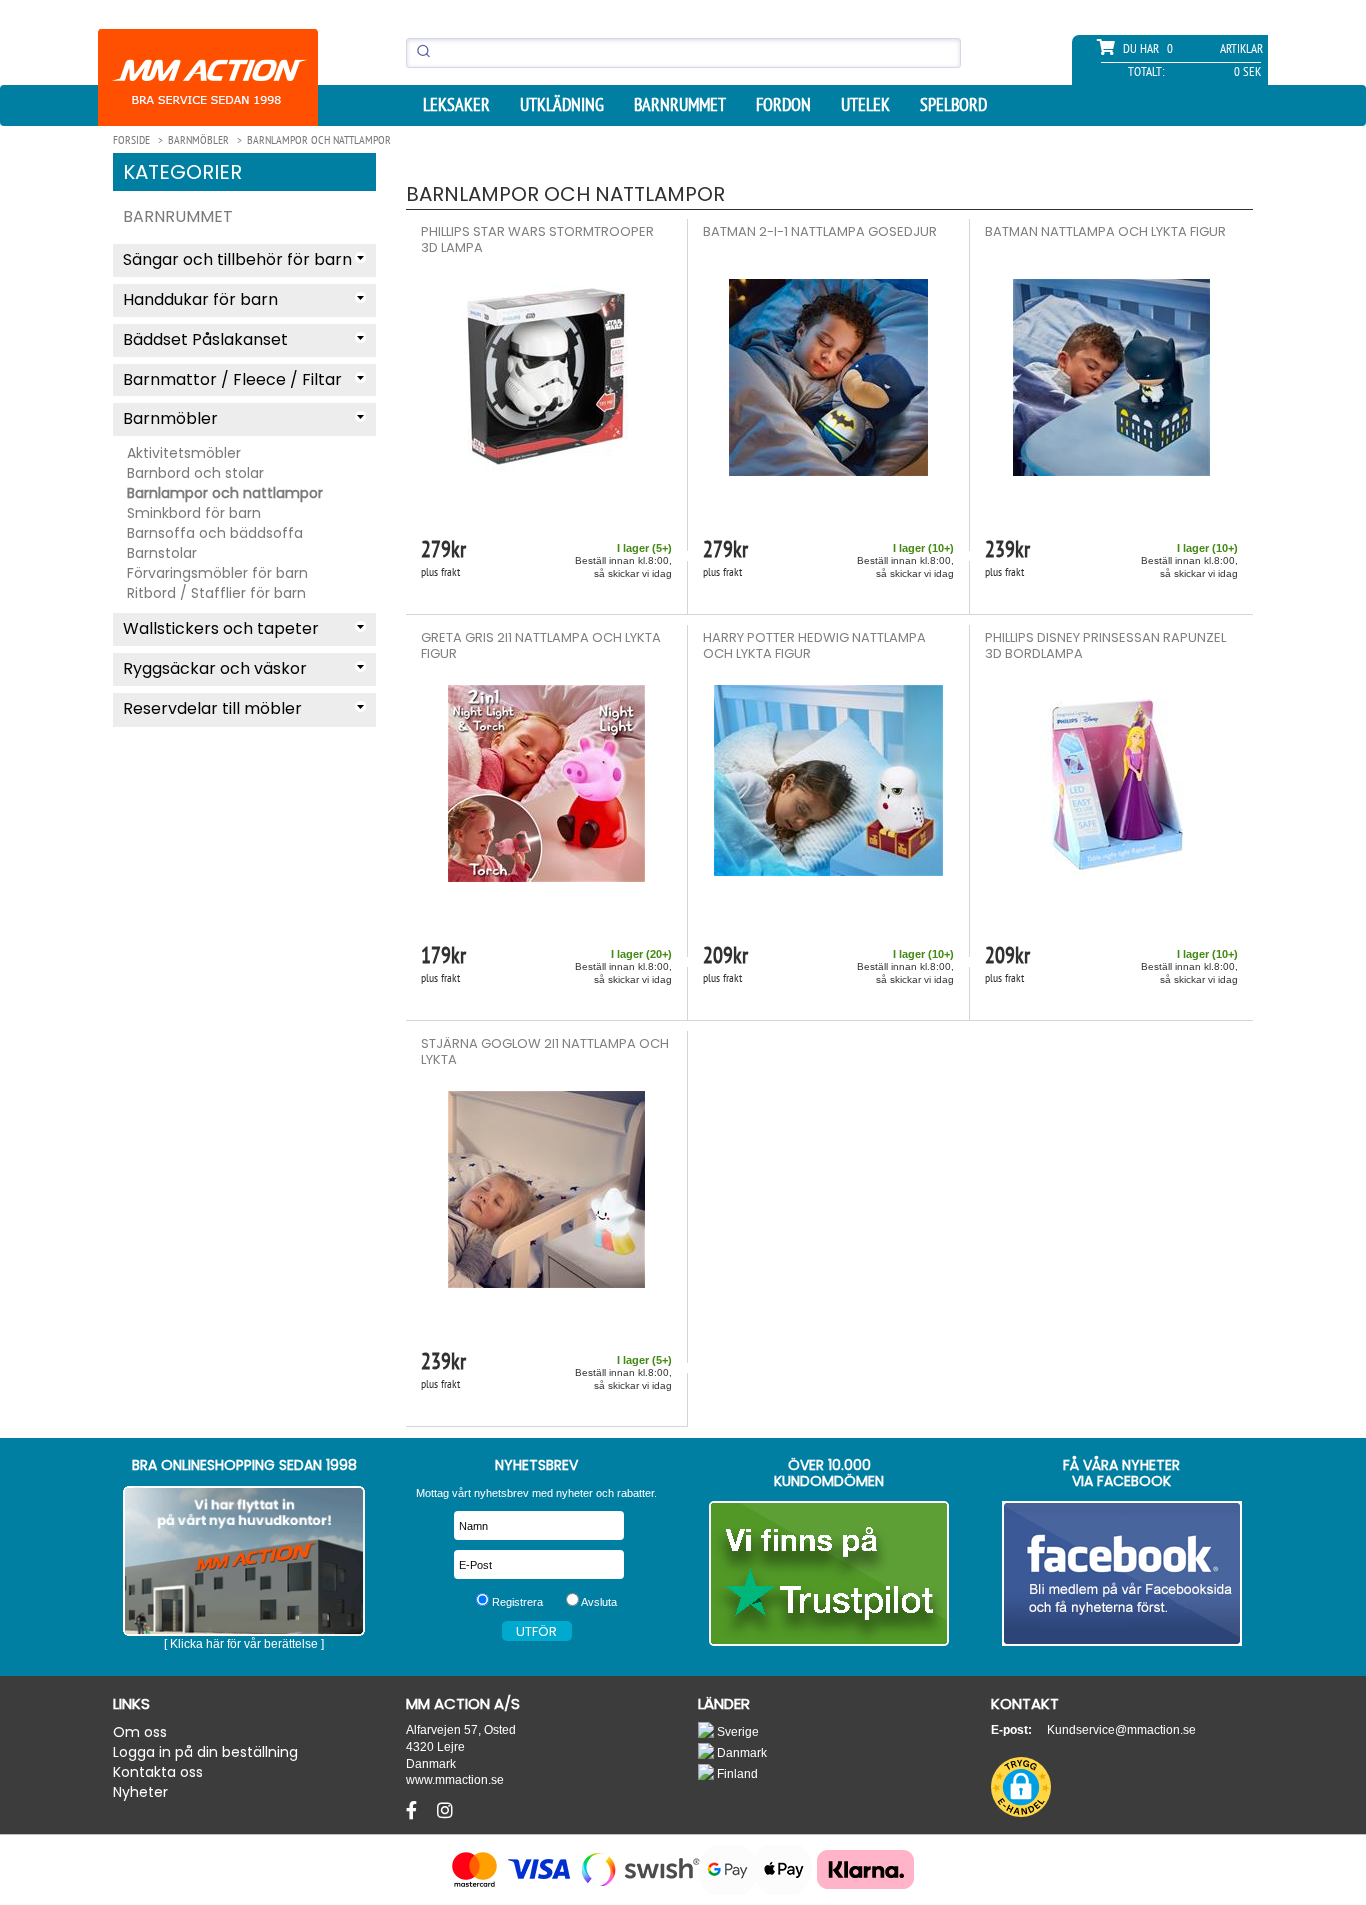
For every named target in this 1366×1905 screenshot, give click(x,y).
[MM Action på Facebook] (1122, 1573)
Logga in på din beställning (205, 1752)
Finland (736, 1773)
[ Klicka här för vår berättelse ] (244, 1644)
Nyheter (140, 1792)
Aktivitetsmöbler (184, 453)
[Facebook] (414, 1811)
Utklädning (562, 105)
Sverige (736, 1731)
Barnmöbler (170, 418)
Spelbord (953, 105)
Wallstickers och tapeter (221, 628)
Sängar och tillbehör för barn (237, 259)
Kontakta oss (158, 1772)
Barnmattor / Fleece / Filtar (232, 379)
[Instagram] (445, 1811)
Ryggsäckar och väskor (215, 668)
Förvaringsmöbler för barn (217, 573)
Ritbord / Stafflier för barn (216, 593)
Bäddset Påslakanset (205, 339)
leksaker (456, 105)
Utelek (865, 105)
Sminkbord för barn (194, 513)
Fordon (783, 105)
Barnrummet (680, 105)
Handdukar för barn (200, 299)
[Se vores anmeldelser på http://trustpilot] (829, 1573)
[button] (1021, 1787)
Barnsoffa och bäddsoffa (215, 533)
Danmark (740, 1752)
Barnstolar (162, 553)
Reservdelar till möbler (212, 708)
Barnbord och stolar (195, 473)
